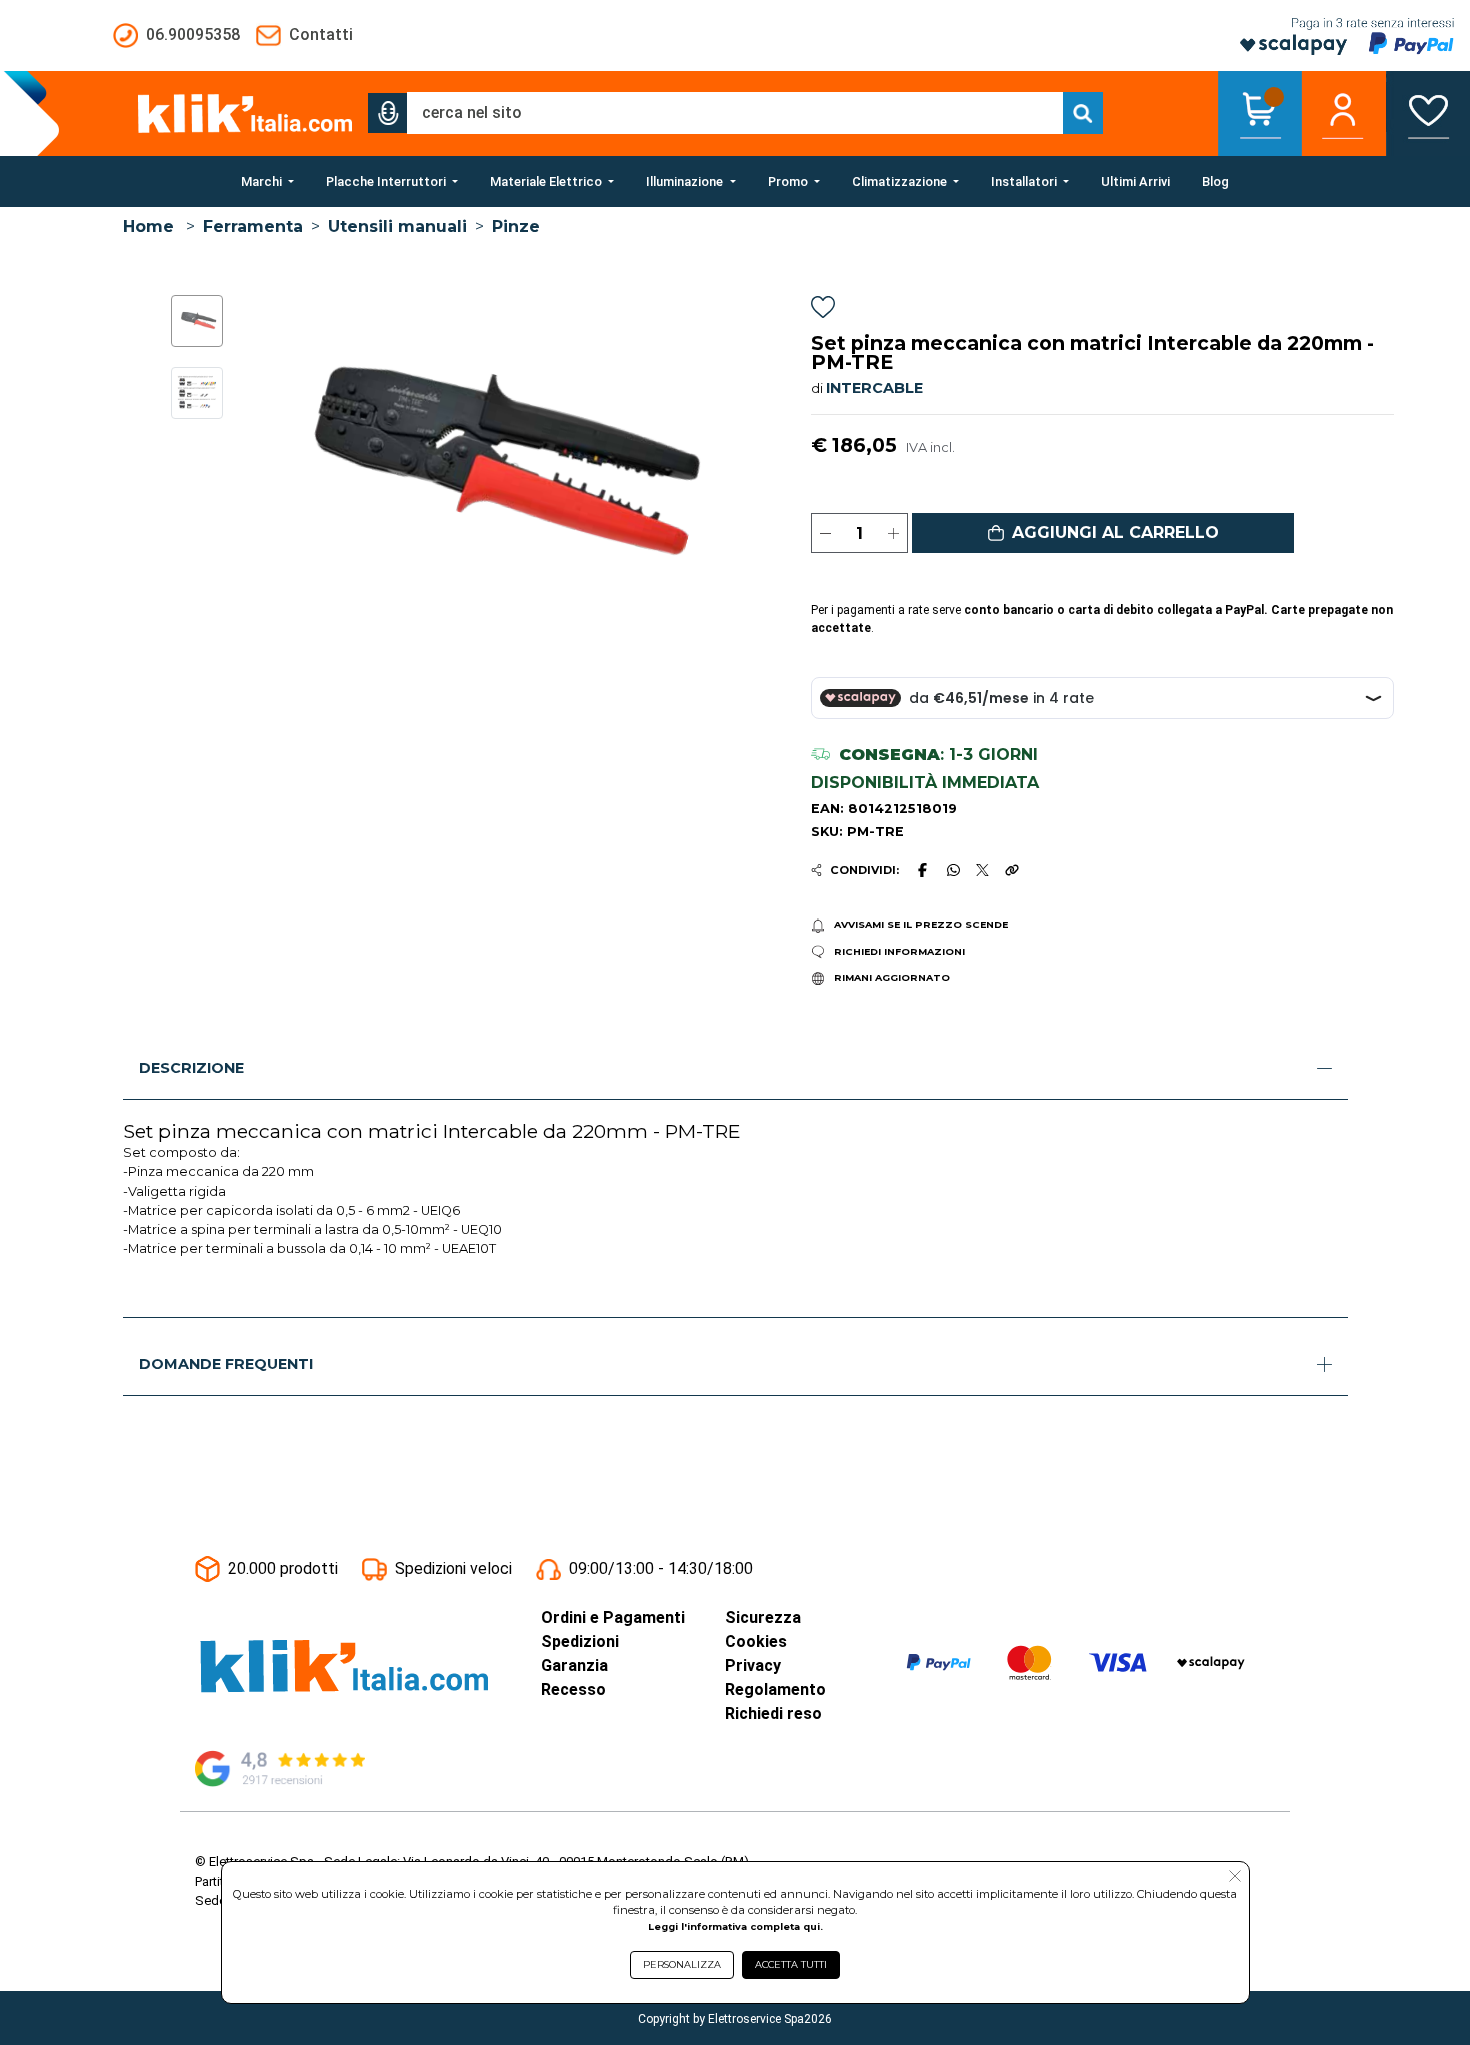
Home (148, 226)
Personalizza (682, 1964)
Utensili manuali (397, 226)
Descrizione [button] (191, 1068)
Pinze (516, 226)
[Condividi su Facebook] (922, 870)
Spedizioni (580, 1641)
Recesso (573, 1689)
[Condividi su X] (982, 870)
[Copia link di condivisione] (1012, 870)
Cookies (756, 1641)
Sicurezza (763, 1617)
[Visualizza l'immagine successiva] (271, 464)
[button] (388, 113)
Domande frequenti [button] (226, 1364)
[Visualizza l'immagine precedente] (708, 464)
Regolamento (775, 1689)
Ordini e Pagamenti (613, 1617)
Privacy (753, 1665)
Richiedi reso (773, 1713)
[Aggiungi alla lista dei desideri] (823, 310)
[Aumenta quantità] (893, 533)
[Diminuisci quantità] (825, 533)
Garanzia (574, 1665)
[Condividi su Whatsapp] (953, 870)
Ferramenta (253, 226)
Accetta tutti (791, 1964)
